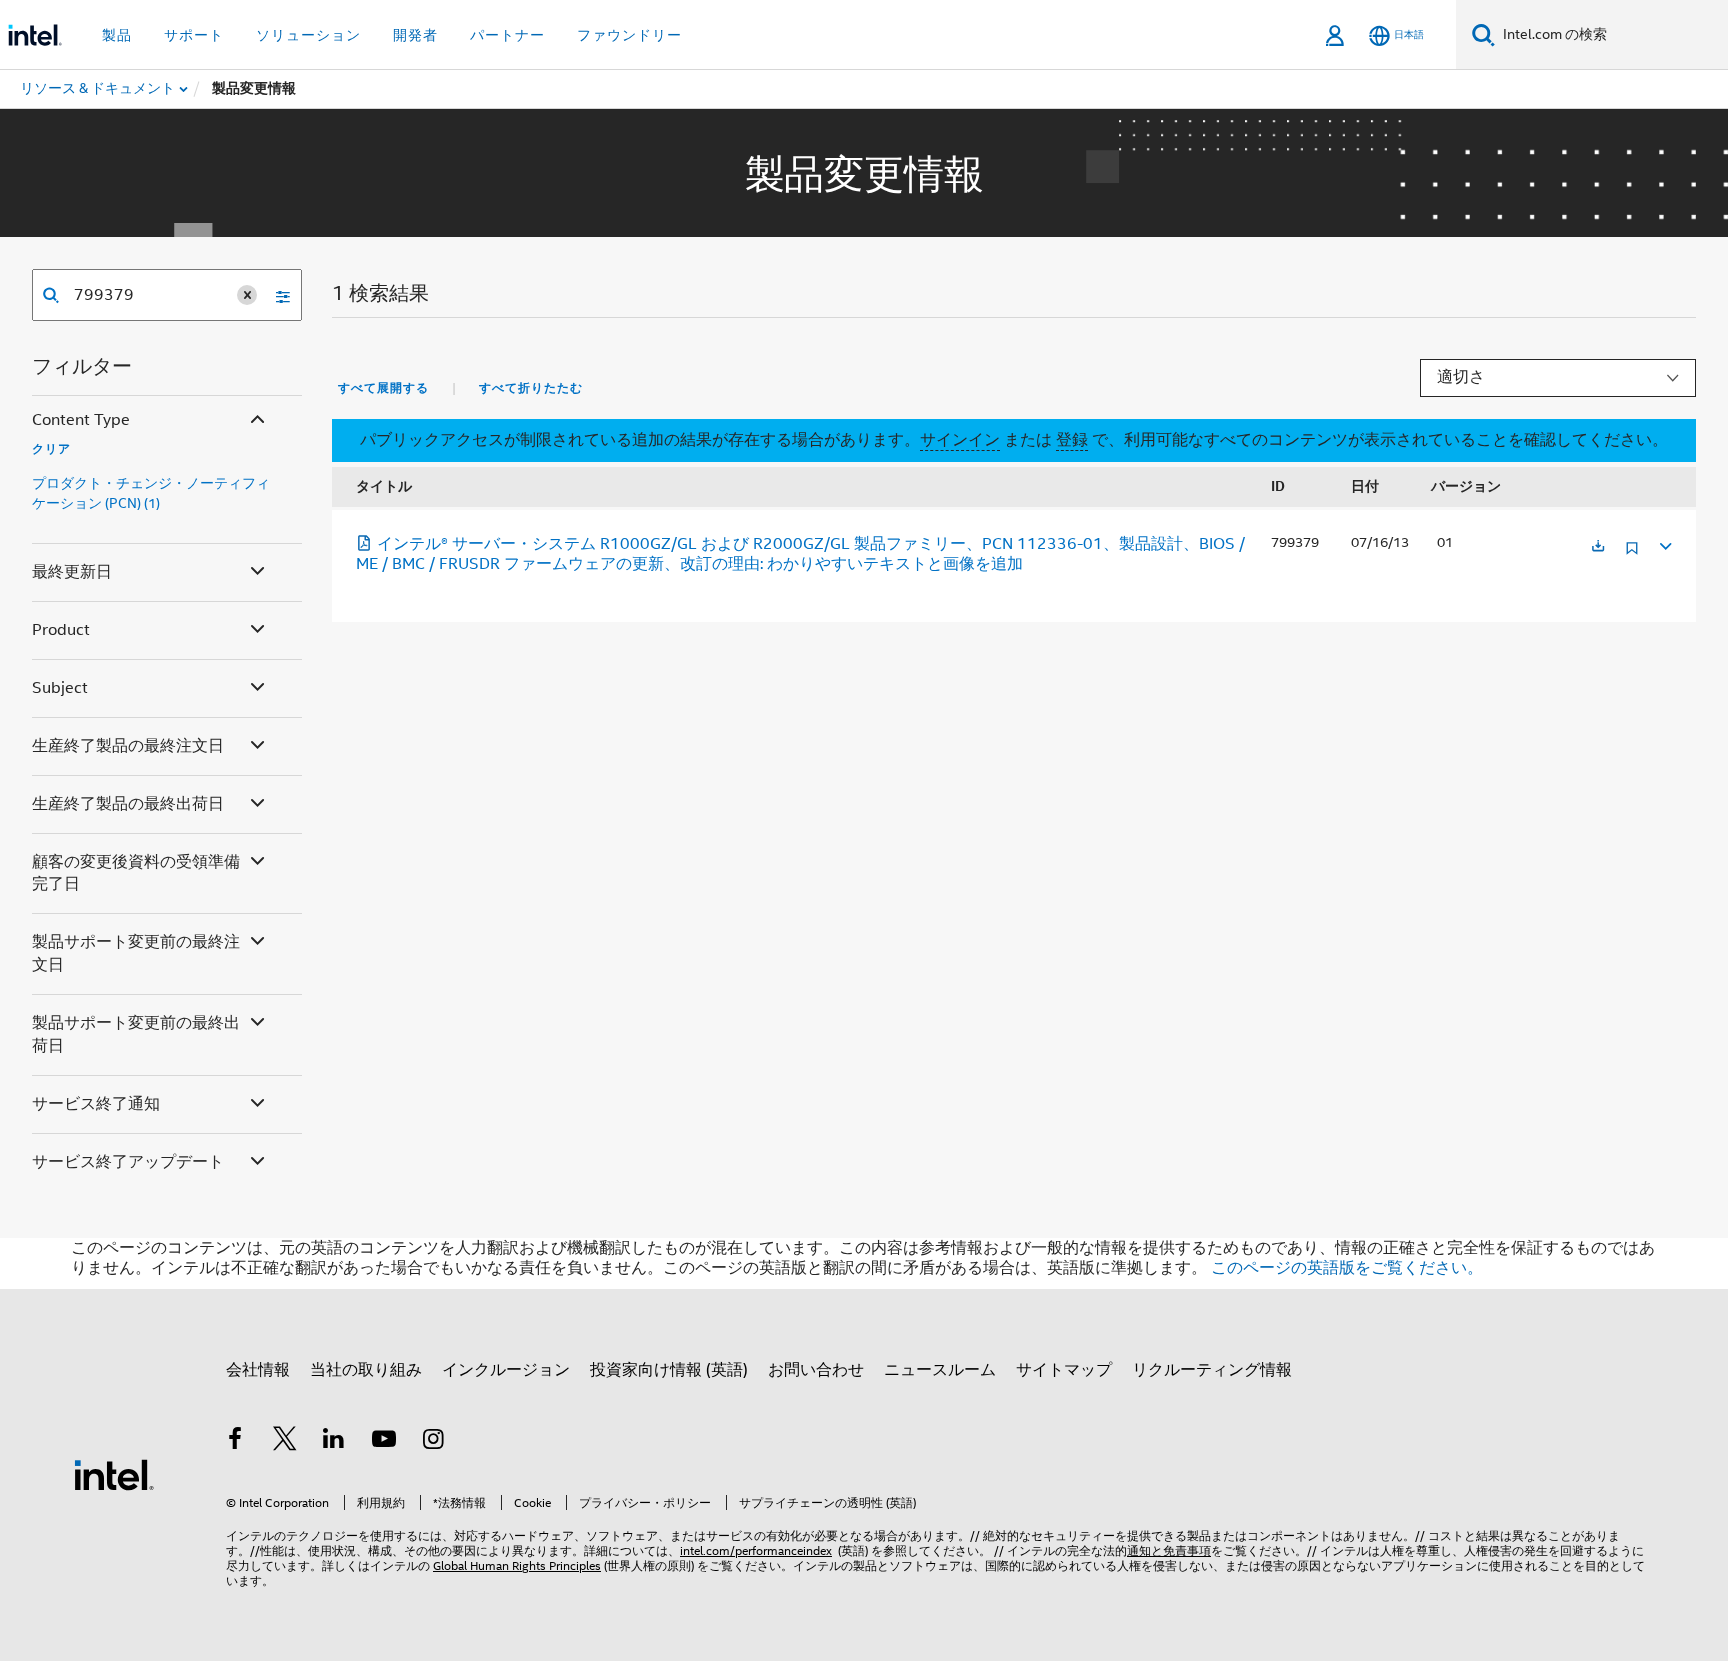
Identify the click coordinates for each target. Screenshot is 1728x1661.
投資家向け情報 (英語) (669, 1370)
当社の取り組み (366, 1370)
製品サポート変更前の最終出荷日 (136, 1034)
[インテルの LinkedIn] (334, 1442)
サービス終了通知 (96, 1104)
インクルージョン (506, 1370)
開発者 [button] (415, 35)
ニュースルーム (940, 1370)
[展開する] (1664, 543)
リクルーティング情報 (1212, 1370)
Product (61, 630)
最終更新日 (72, 572)
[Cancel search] (247, 295)
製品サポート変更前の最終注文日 (136, 953)
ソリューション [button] (308, 35)
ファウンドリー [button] (629, 35)
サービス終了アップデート (128, 1162)
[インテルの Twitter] (285, 1442)
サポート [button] (194, 35)
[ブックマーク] (1632, 555)
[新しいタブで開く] (1598, 547)
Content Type (81, 420)
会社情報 (258, 1370)
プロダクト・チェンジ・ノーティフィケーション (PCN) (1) (151, 493)
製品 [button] (117, 35)
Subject (60, 688)
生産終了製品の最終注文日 (128, 746)
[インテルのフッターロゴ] (114, 1474)
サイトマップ (1064, 1370)
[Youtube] (384, 1442)
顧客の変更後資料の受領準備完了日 (136, 873)
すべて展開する (383, 388)
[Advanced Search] (276, 295)
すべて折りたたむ (531, 388)
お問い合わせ (816, 1370)
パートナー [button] (507, 35)
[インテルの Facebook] (235, 1442)
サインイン (960, 440)
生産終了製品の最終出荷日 (128, 804)
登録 (1072, 440)
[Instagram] (433, 1442)
